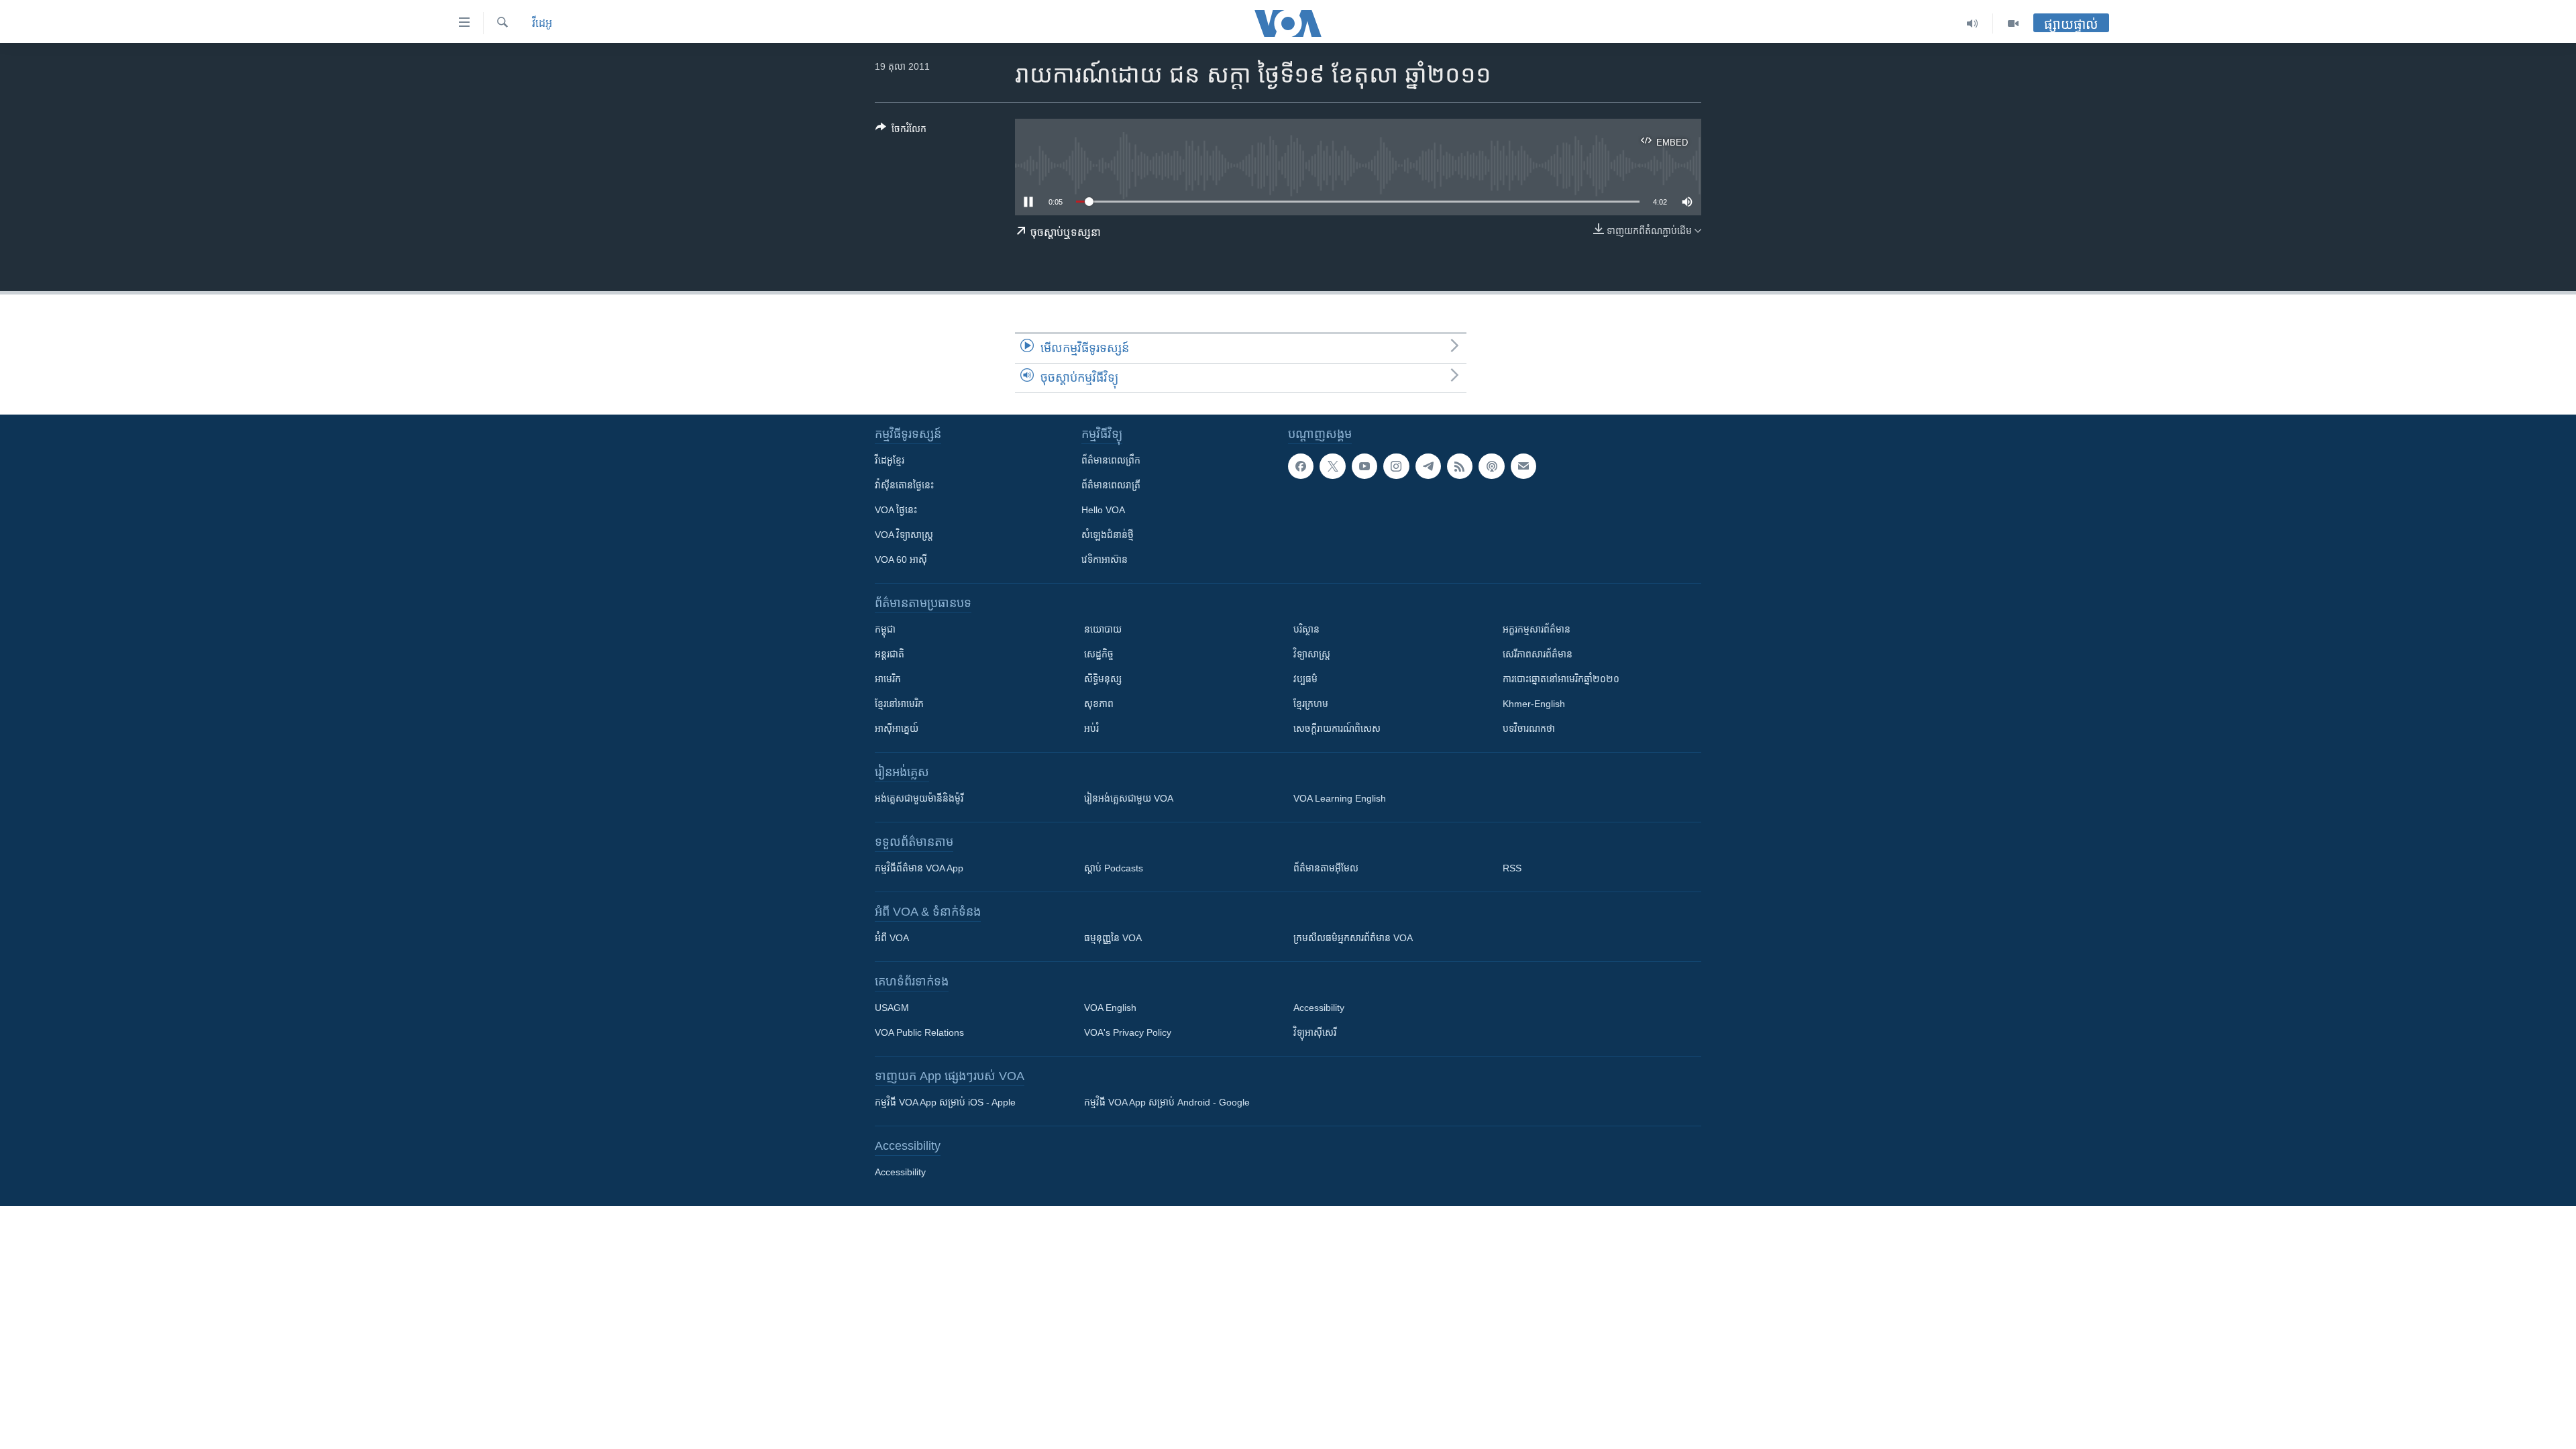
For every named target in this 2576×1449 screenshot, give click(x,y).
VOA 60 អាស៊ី (901, 559)
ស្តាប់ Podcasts (1114, 868)
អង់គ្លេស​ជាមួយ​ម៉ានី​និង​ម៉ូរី (919, 798)
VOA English (1110, 1008)
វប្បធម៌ (1305, 679)
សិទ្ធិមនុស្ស (1103, 679)
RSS (1512, 868)
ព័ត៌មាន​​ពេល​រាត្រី (1111, 485)
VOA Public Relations (919, 1032)
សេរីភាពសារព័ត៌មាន (1538, 654)
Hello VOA (1103, 510)
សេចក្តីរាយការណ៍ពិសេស (1337, 729)
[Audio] (1973, 23)
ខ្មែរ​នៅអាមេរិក (899, 704)
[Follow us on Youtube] (1364, 466)
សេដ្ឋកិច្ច (1099, 654)
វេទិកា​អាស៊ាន (1105, 559)
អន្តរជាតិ (890, 654)
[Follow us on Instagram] (1396, 466)
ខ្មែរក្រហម (1311, 704)
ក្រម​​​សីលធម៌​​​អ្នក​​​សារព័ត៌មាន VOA (1353, 938)
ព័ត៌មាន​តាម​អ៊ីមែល (1326, 868)
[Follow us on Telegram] (1428, 466)
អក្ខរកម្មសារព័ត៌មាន (1537, 629)
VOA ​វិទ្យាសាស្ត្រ (904, 535)
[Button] (901, 131)
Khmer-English (1534, 704)
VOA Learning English (1340, 798)
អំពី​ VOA (892, 938)
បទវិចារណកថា (1529, 729)
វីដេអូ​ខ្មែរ (890, 460)
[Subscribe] (1523, 466)
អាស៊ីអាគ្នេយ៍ (897, 729)
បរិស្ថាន (1306, 629)
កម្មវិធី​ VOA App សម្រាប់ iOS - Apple (945, 1102)
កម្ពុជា (885, 629)
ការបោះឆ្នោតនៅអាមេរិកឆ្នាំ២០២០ (1561, 679)
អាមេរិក (888, 679)
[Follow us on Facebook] (1301, 466)
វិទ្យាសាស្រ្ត (1312, 654)
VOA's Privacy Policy (1128, 1032)
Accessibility (1319, 1008)
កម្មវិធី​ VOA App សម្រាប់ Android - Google (1167, 1102)
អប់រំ (1091, 729)
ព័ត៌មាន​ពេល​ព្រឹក (1111, 460)
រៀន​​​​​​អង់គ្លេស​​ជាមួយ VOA (1129, 798)
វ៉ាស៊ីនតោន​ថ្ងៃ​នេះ (904, 485)
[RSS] (1460, 466)
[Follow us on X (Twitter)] (1332, 466)
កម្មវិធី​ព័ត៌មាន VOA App (919, 868)
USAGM (892, 1008)
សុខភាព (1099, 704)
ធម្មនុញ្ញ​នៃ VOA (1113, 938)
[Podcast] (1491, 466)
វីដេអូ (542, 23)
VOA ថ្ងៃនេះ (896, 510)
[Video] (2013, 23)
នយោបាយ (1103, 629)
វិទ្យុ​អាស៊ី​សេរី (1315, 1032)
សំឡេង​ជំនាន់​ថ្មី (1108, 535)
